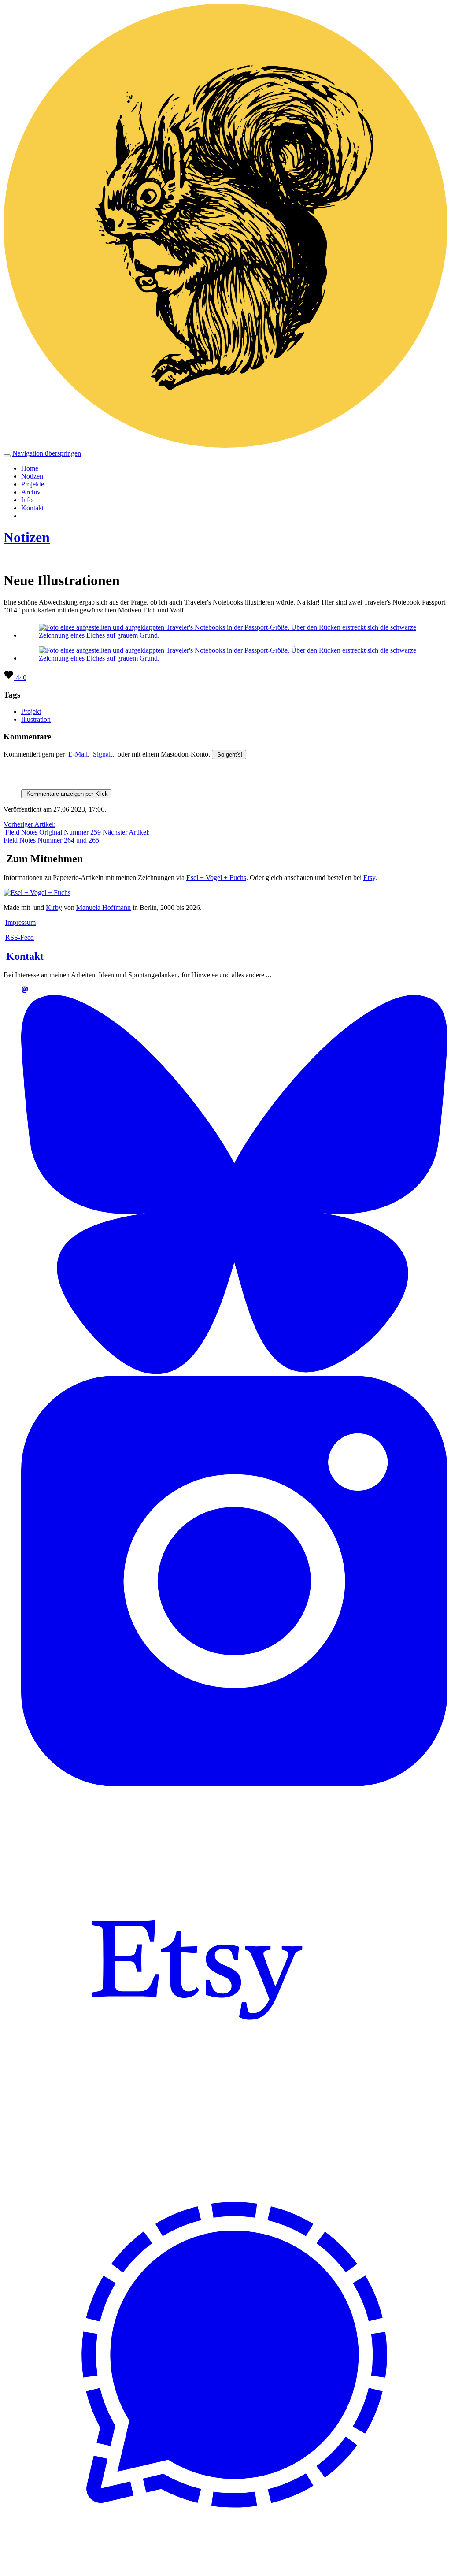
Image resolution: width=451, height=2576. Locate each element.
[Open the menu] (7, 456)
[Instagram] (234, 1784)
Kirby (54, 908)
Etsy (369, 878)
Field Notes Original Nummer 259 (52, 828)
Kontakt (32, 508)
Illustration (36, 719)
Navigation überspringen (47, 453)
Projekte (33, 484)
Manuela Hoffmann (104, 908)
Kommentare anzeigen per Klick (66, 794)
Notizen (32, 476)
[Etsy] (197, 2138)
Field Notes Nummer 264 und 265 (77, 836)
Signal (102, 754)
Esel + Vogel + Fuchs (216, 878)
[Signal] (234, 2565)
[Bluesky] (234, 1372)
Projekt (31, 711)
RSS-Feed (20, 937)
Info (27, 500)
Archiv (31, 492)
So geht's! (229, 755)
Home (30, 468)
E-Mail (78, 754)
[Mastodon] (25, 991)
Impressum (20, 922)
